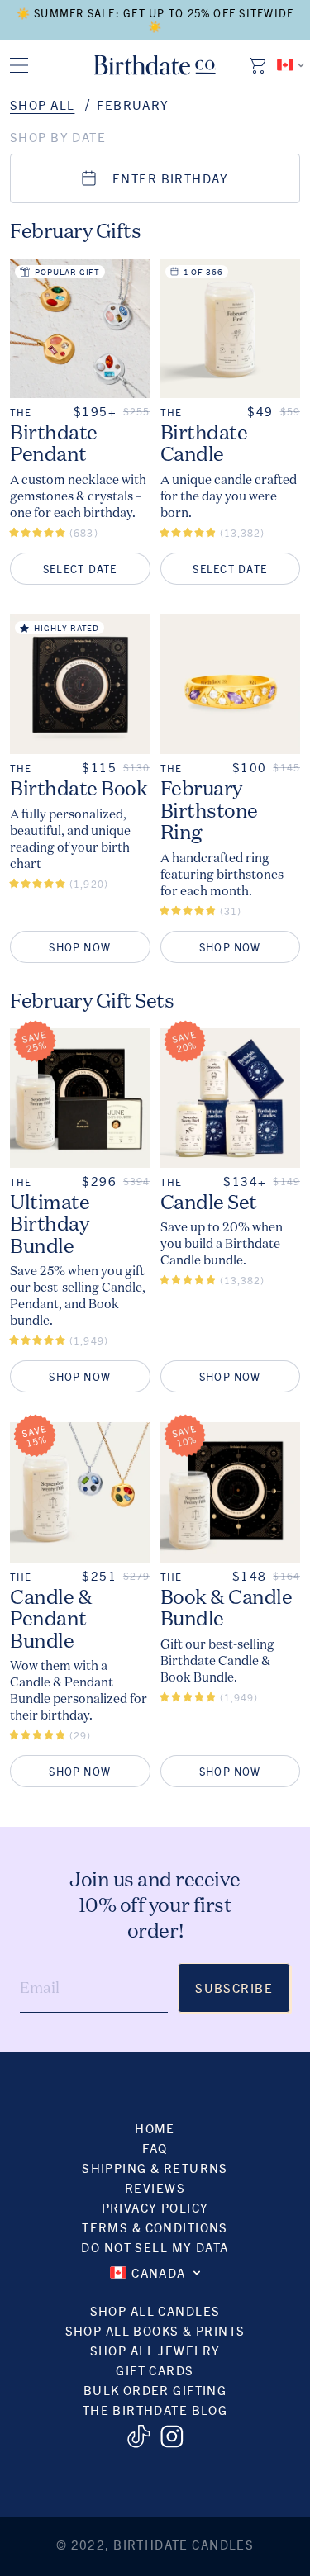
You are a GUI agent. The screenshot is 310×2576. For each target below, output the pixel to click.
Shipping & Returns (155, 2168)
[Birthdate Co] (155, 65)
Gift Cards (155, 2370)
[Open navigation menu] (19, 65)
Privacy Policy (155, 2207)
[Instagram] (172, 2436)
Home (155, 2128)
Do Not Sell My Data (155, 2247)
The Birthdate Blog (155, 2410)
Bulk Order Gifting (155, 2390)
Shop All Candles (155, 2310)
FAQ (155, 2148)
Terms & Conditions (155, 2227)
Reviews (155, 2187)
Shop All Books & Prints (155, 2330)
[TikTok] (138, 2436)
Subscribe (234, 1988)
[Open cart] (259, 65)
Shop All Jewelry (155, 2350)
